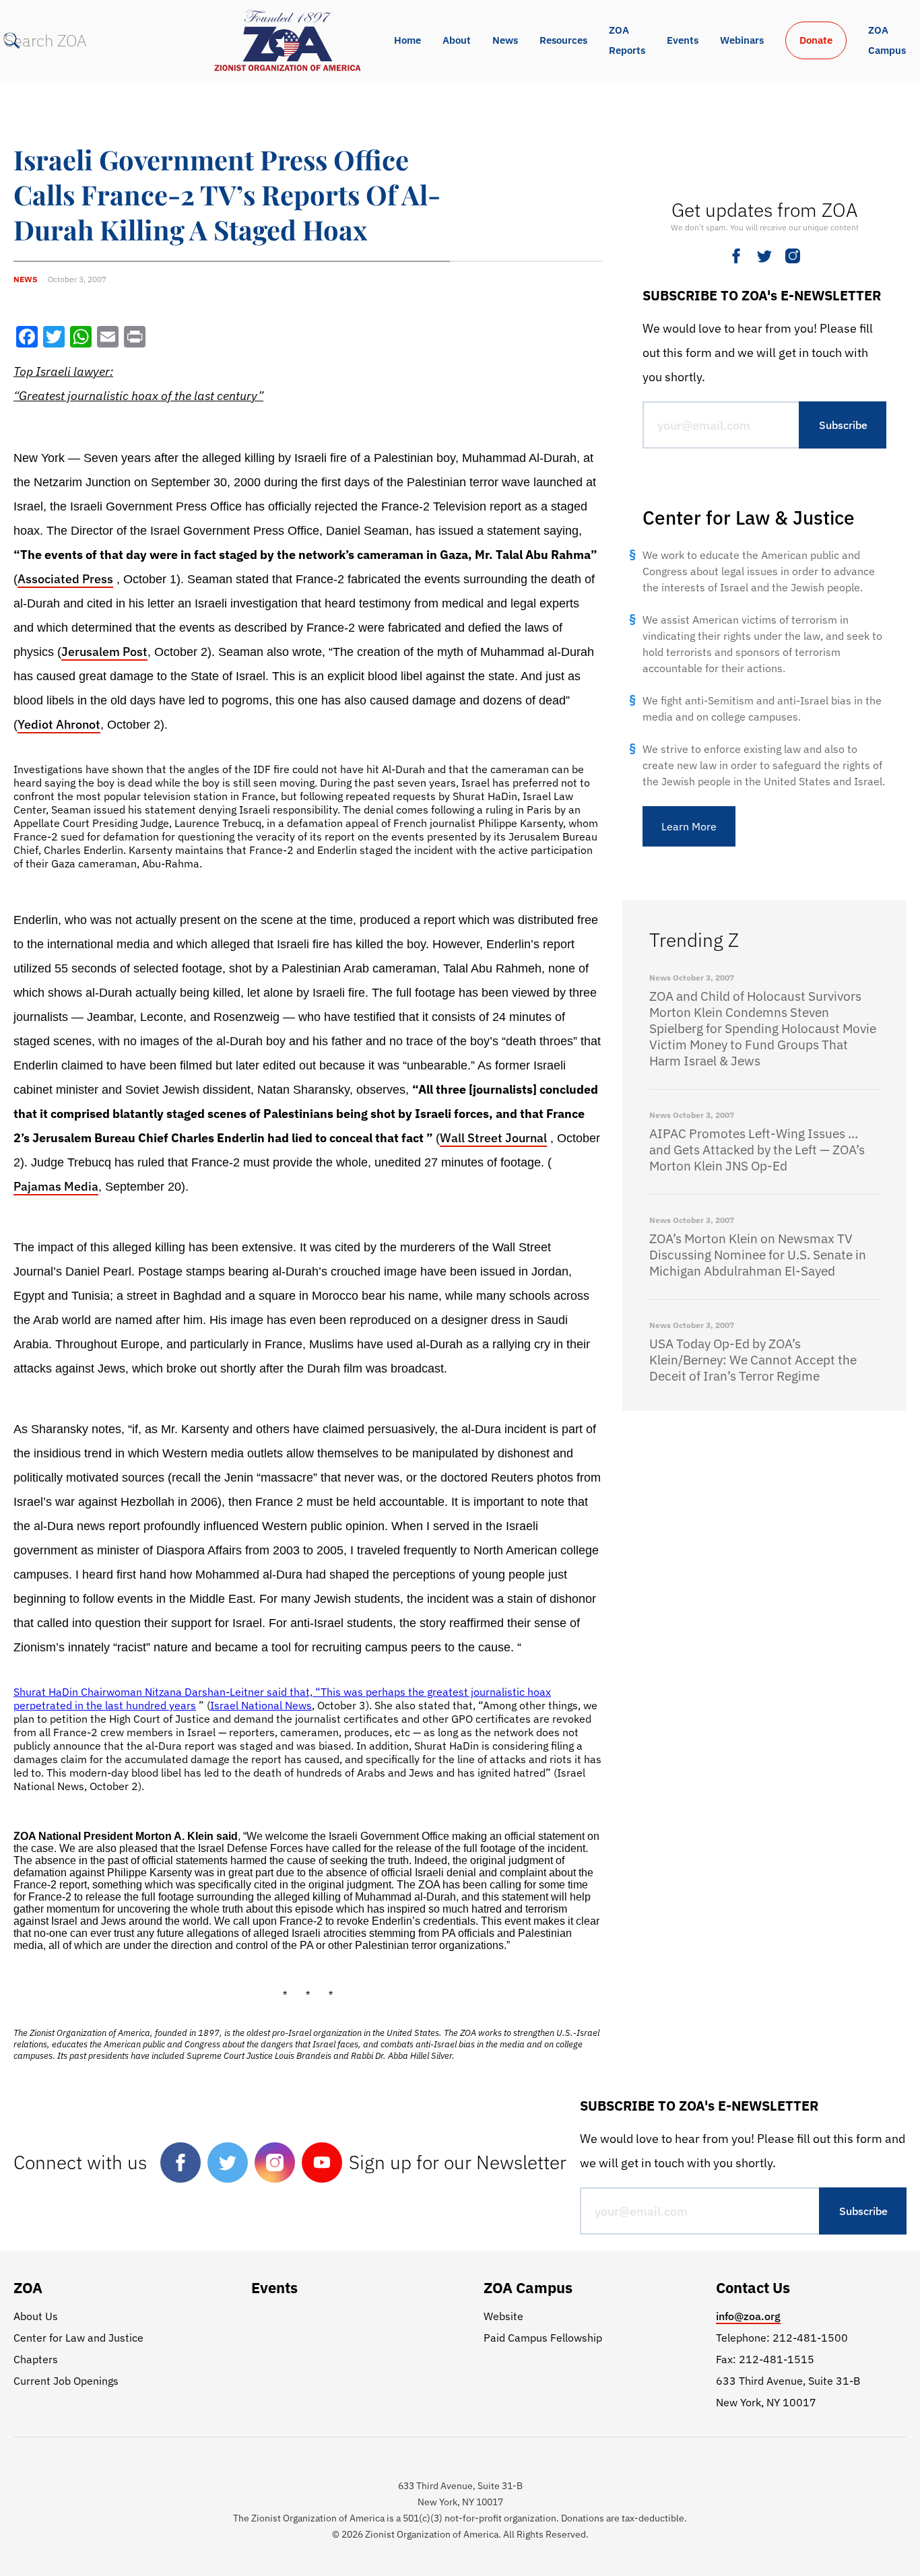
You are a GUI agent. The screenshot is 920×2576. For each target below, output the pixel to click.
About (457, 40)
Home (407, 40)
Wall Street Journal (493, 1138)
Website (503, 2316)
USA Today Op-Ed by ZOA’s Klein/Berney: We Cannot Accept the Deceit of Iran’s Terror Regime (753, 1360)
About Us (36, 2316)
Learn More (689, 826)
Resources (563, 40)
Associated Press (65, 579)
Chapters (36, 2359)
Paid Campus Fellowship (543, 2338)
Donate (816, 40)
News (505, 40)
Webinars (742, 40)
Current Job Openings (66, 2381)
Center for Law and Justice (78, 2338)
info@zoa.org (748, 2316)
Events (683, 40)
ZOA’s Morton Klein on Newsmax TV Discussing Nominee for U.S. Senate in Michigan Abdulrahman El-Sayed (758, 1255)
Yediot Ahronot (59, 724)
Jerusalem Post (104, 652)
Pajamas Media (56, 1186)
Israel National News (261, 1705)
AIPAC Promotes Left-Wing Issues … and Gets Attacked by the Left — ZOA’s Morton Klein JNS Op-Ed (757, 1150)
